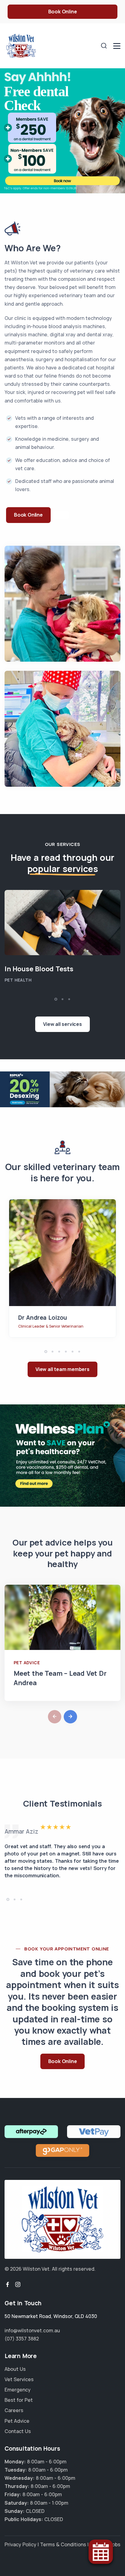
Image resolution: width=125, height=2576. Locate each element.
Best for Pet (19, 2400)
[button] (56, 999)
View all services (62, 1024)
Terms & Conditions (63, 2544)
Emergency (18, 2390)
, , (51, 2316)
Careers (14, 2410)
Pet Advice (27, 1663)
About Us (15, 2369)
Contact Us (18, 2431)
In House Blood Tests (39, 969)
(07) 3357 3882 (22, 2339)
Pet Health (18, 980)
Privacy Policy (20, 2544)
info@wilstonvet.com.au (32, 2330)
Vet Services (19, 2379)
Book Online (63, 12)
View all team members (62, 1369)
